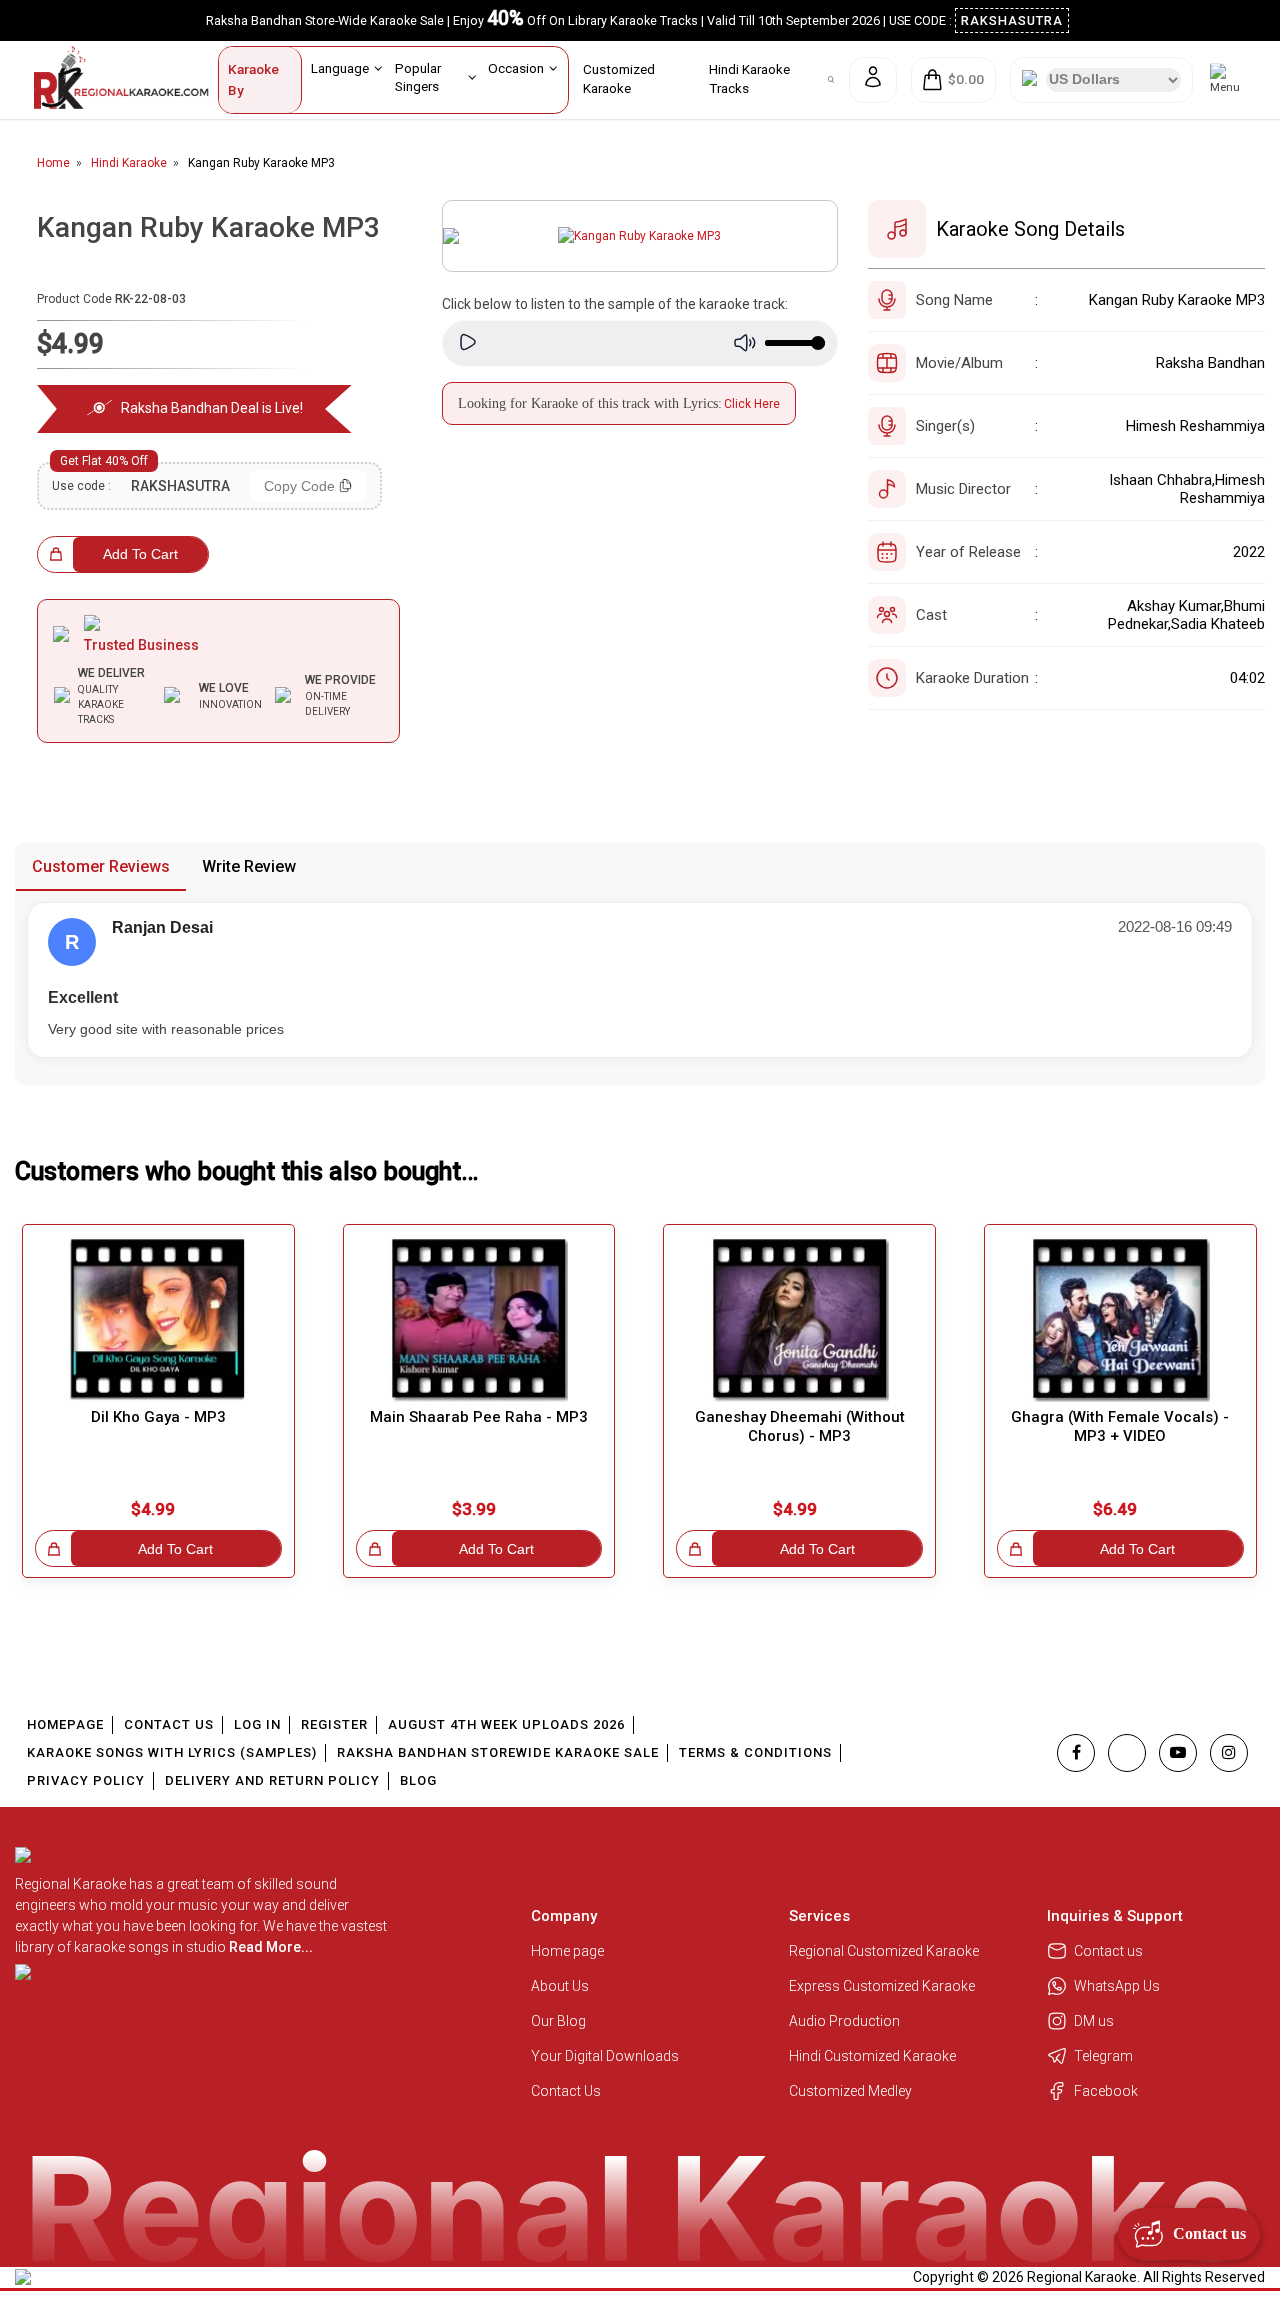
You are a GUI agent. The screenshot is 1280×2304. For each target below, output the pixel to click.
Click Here (752, 404)
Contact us (1108, 1951)
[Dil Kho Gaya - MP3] (158, 1319)
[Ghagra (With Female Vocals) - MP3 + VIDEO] (1120, 1319)
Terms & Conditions (755, 1752)
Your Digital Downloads (605, 2056)
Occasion (516, 68)
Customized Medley (852, 2091)
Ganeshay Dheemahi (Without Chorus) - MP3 (800, 1426)
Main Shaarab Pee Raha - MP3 (479, 1417)
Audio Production (844, 2021)
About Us (560, 1986)
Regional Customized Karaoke (885, 1951)
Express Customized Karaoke (883, 1986)
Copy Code (299, 486)
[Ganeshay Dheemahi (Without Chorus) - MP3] (799, 1319)
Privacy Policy (86, 1780)
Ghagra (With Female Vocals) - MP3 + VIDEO (1120, 1426)
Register (334, 1724)
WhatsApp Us (1117, 1986)
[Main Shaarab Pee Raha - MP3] (479, 1319)
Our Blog (558, 2021)
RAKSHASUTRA (1012, 20)
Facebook (1106, 2091)
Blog (418, 1780)
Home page (567, 1951)
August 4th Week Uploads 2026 (506, 1724)
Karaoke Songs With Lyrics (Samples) (172, 1752)
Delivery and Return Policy (272, 1780)
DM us (1094, 2021)
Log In (257, 1724)
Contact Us (169, 1724)
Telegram (1103, 2056)
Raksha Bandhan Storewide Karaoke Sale (498, 1752)
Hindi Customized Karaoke (874, 2056)
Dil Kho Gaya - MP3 (158, 1417)
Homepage (65, 1724)
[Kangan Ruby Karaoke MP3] (640, 236)
